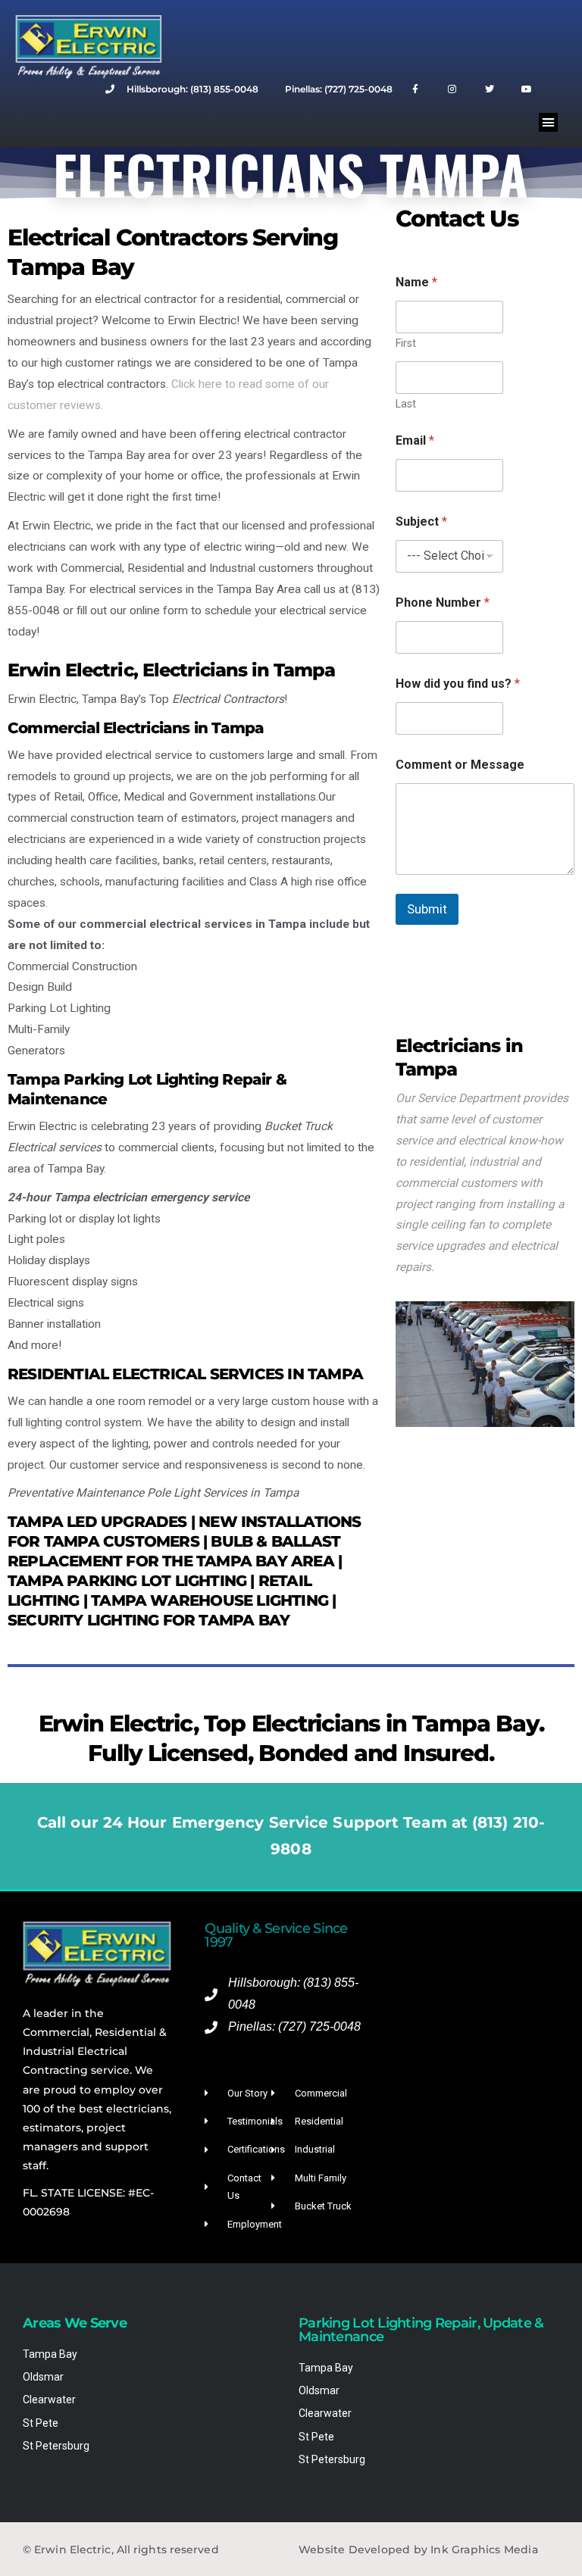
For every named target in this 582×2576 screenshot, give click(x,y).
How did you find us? (458, 684)
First (406, 343)
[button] (549, 123)
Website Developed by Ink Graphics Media (418, 2549)
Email (415, 440)
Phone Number (443, 603)
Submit (427, 909)
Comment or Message (460, 765)
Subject (421, 521)
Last (406, 404)
